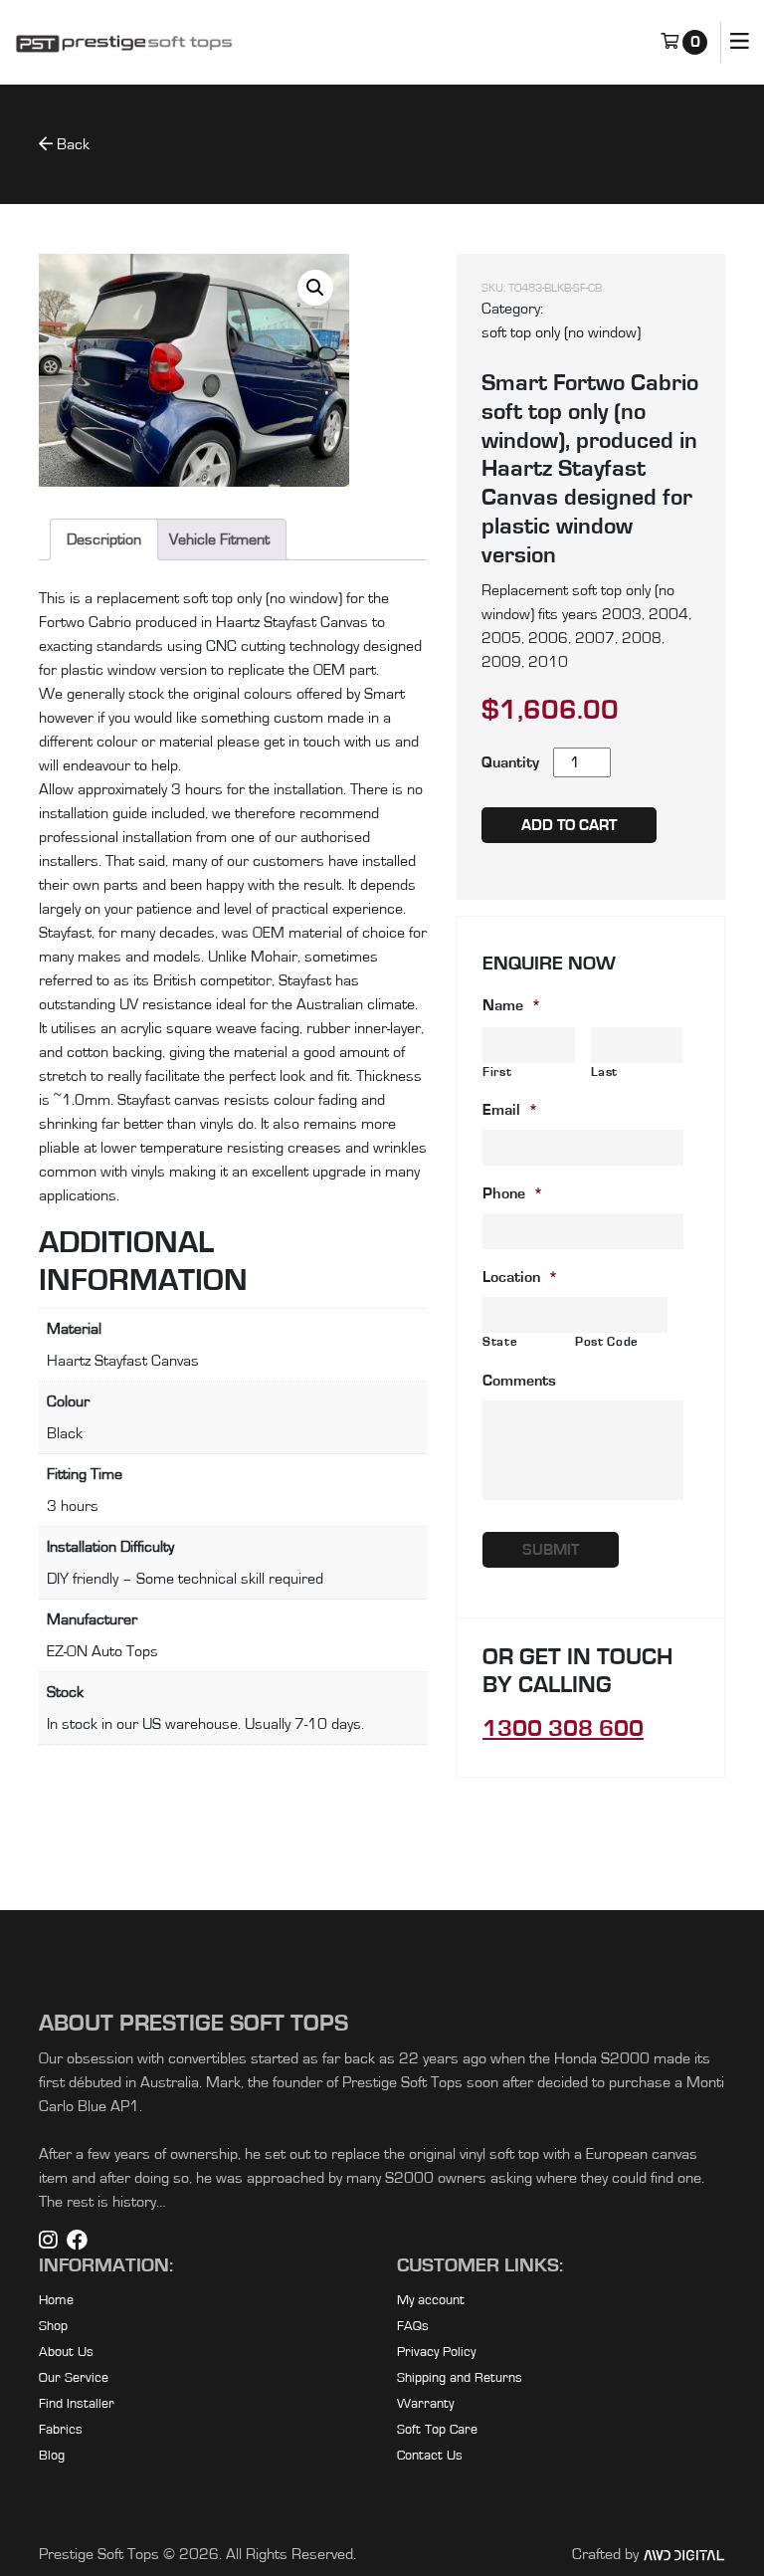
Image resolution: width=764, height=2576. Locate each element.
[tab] (219, 539)
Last (605, 1073)
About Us (66, 2352)
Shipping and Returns (460, 2378)
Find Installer (77, 2404)
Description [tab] (104, 539)
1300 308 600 (563, 1729)
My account (431, 2300)
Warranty (425, 2404)
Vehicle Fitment (219, 539)
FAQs (413, 2326)
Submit (551, 1550)
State (500, 1342)
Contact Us (430, 2456)
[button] (315, 288)
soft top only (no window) (561, 332)
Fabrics (61, 2430)
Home (56, 2300)
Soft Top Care (437, 2430)
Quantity (510, 762)
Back (71, 144)
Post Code (607, 1342)
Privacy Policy (436, 2352)
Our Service (74, 2378)
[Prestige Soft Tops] (124, 43)
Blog (52, 2456)
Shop (53, 2326)
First (497, 1073)
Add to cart (569, 825)
